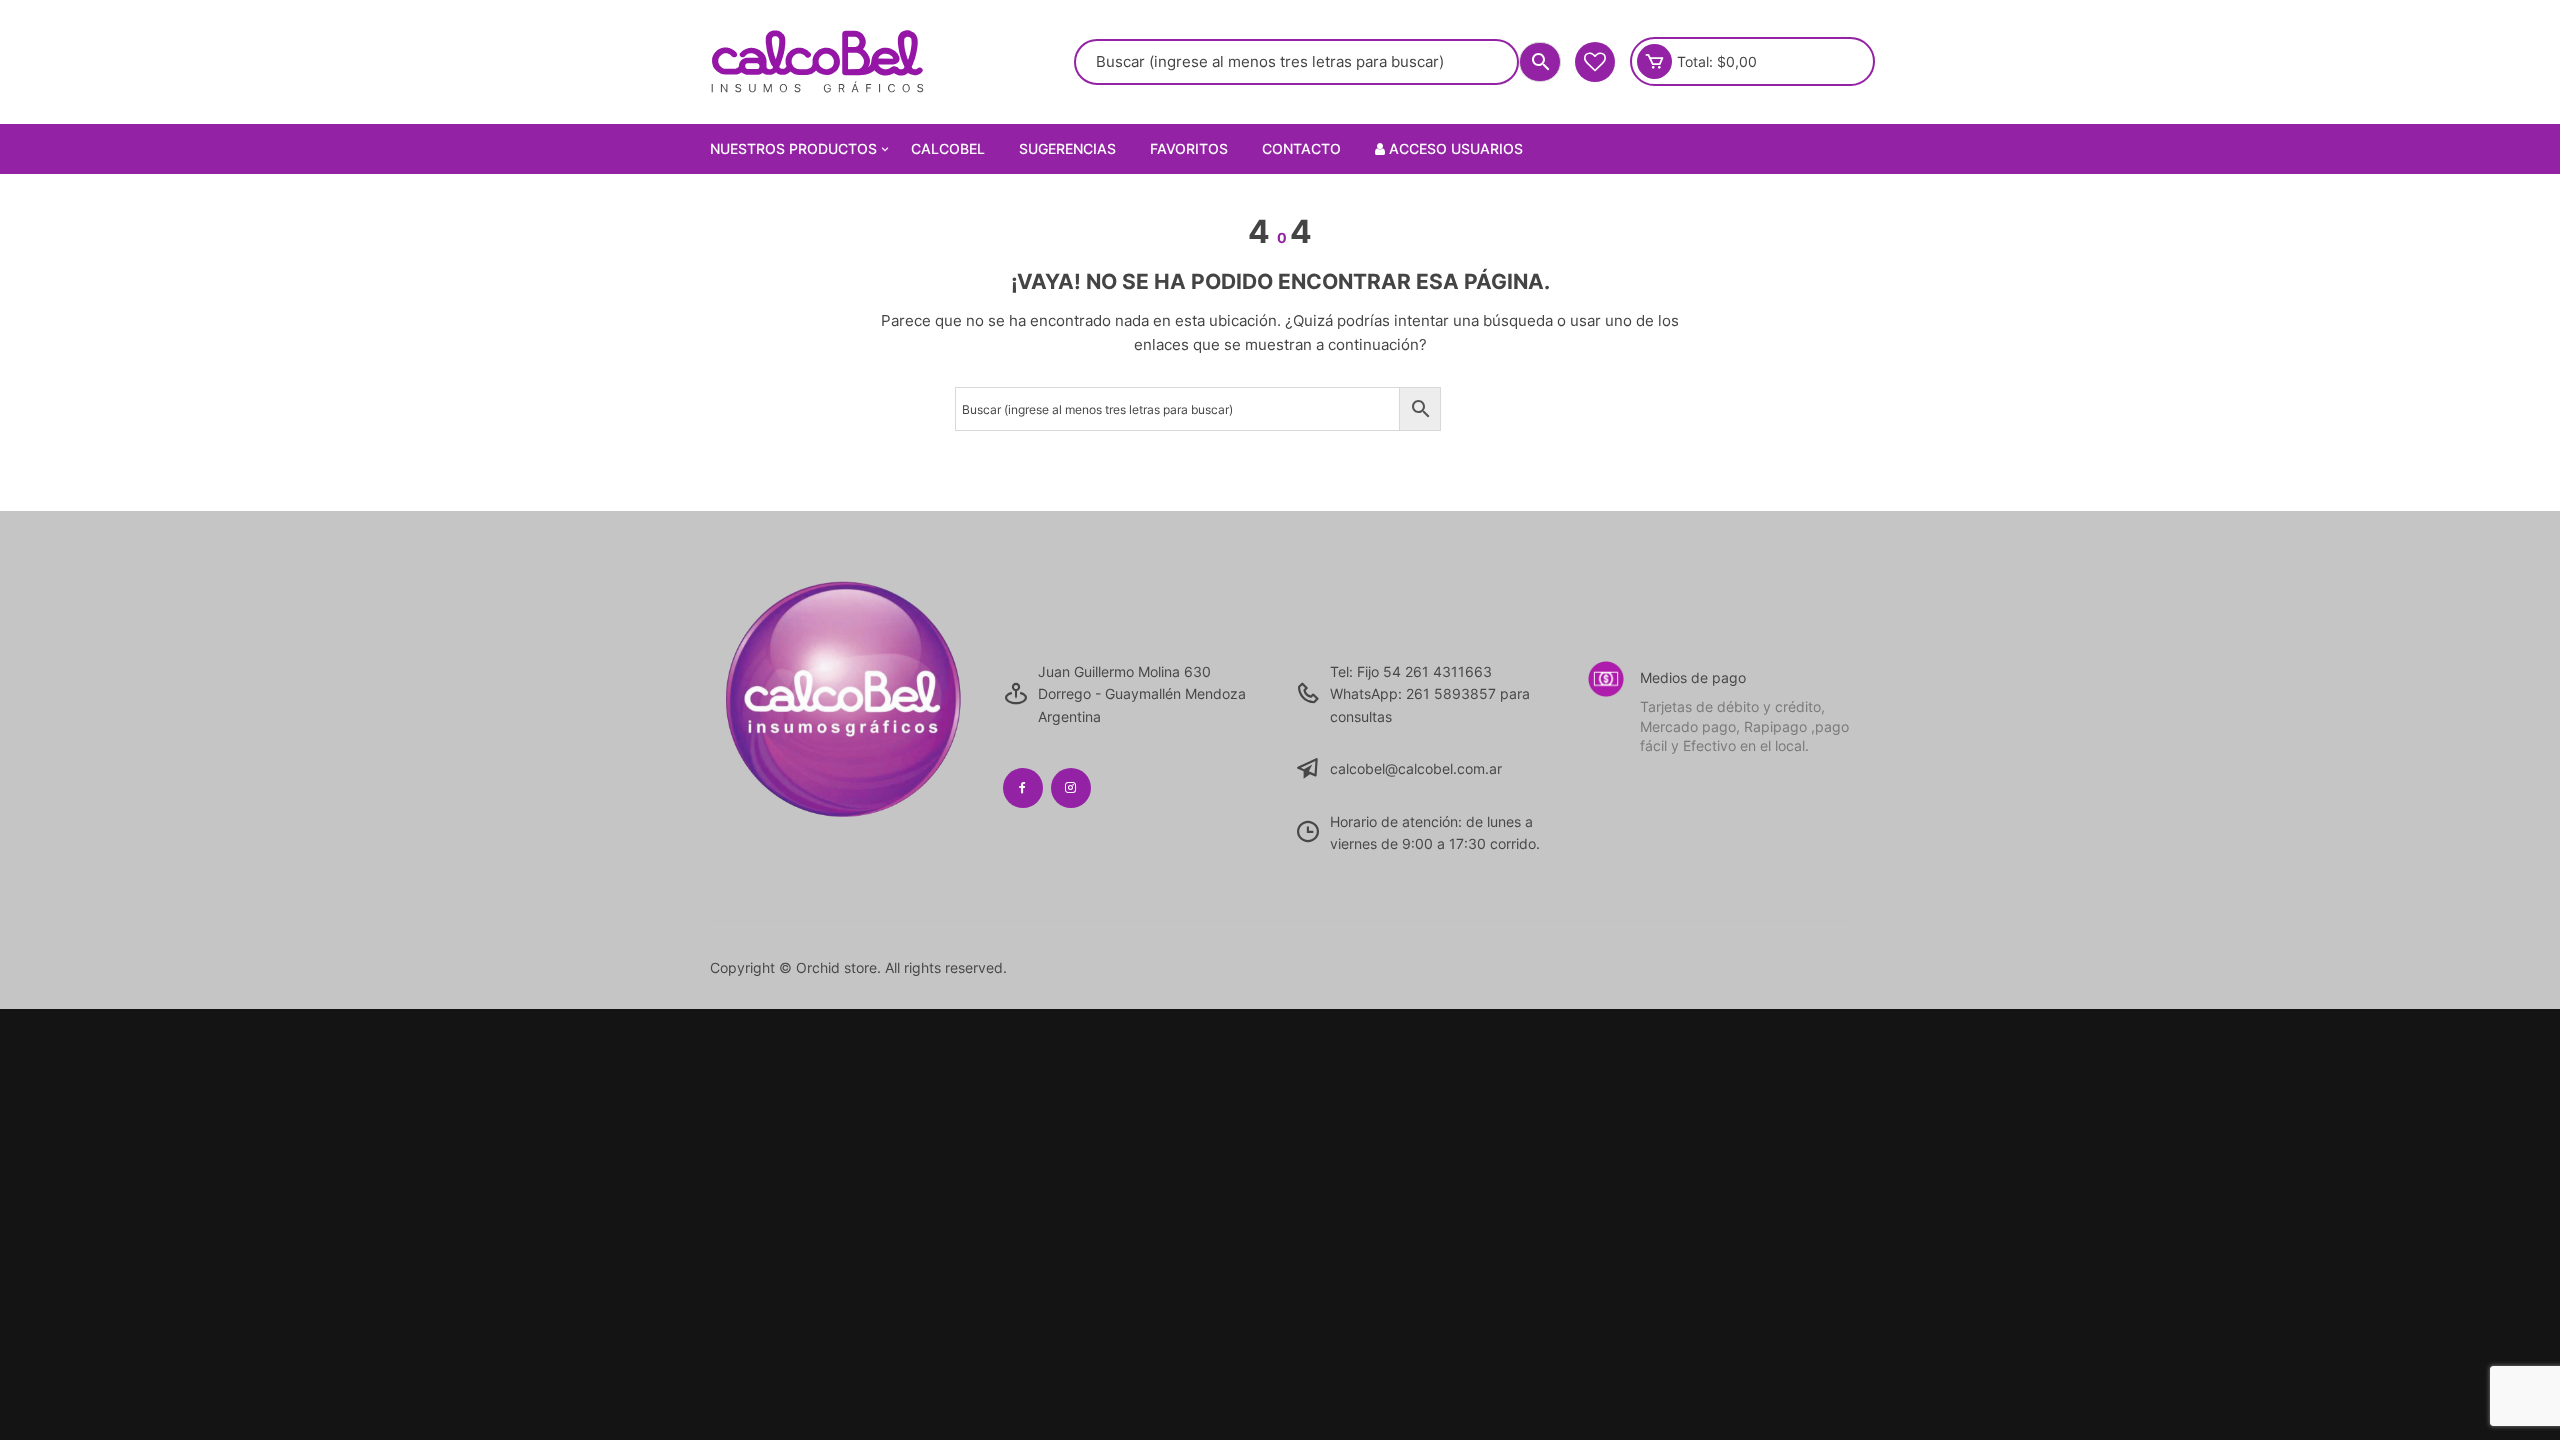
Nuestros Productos (793, 148)
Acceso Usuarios (1454, 148)
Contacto (1301, 148)
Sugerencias (1067, 148)
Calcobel (948, 148)
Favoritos (1189, 148)
